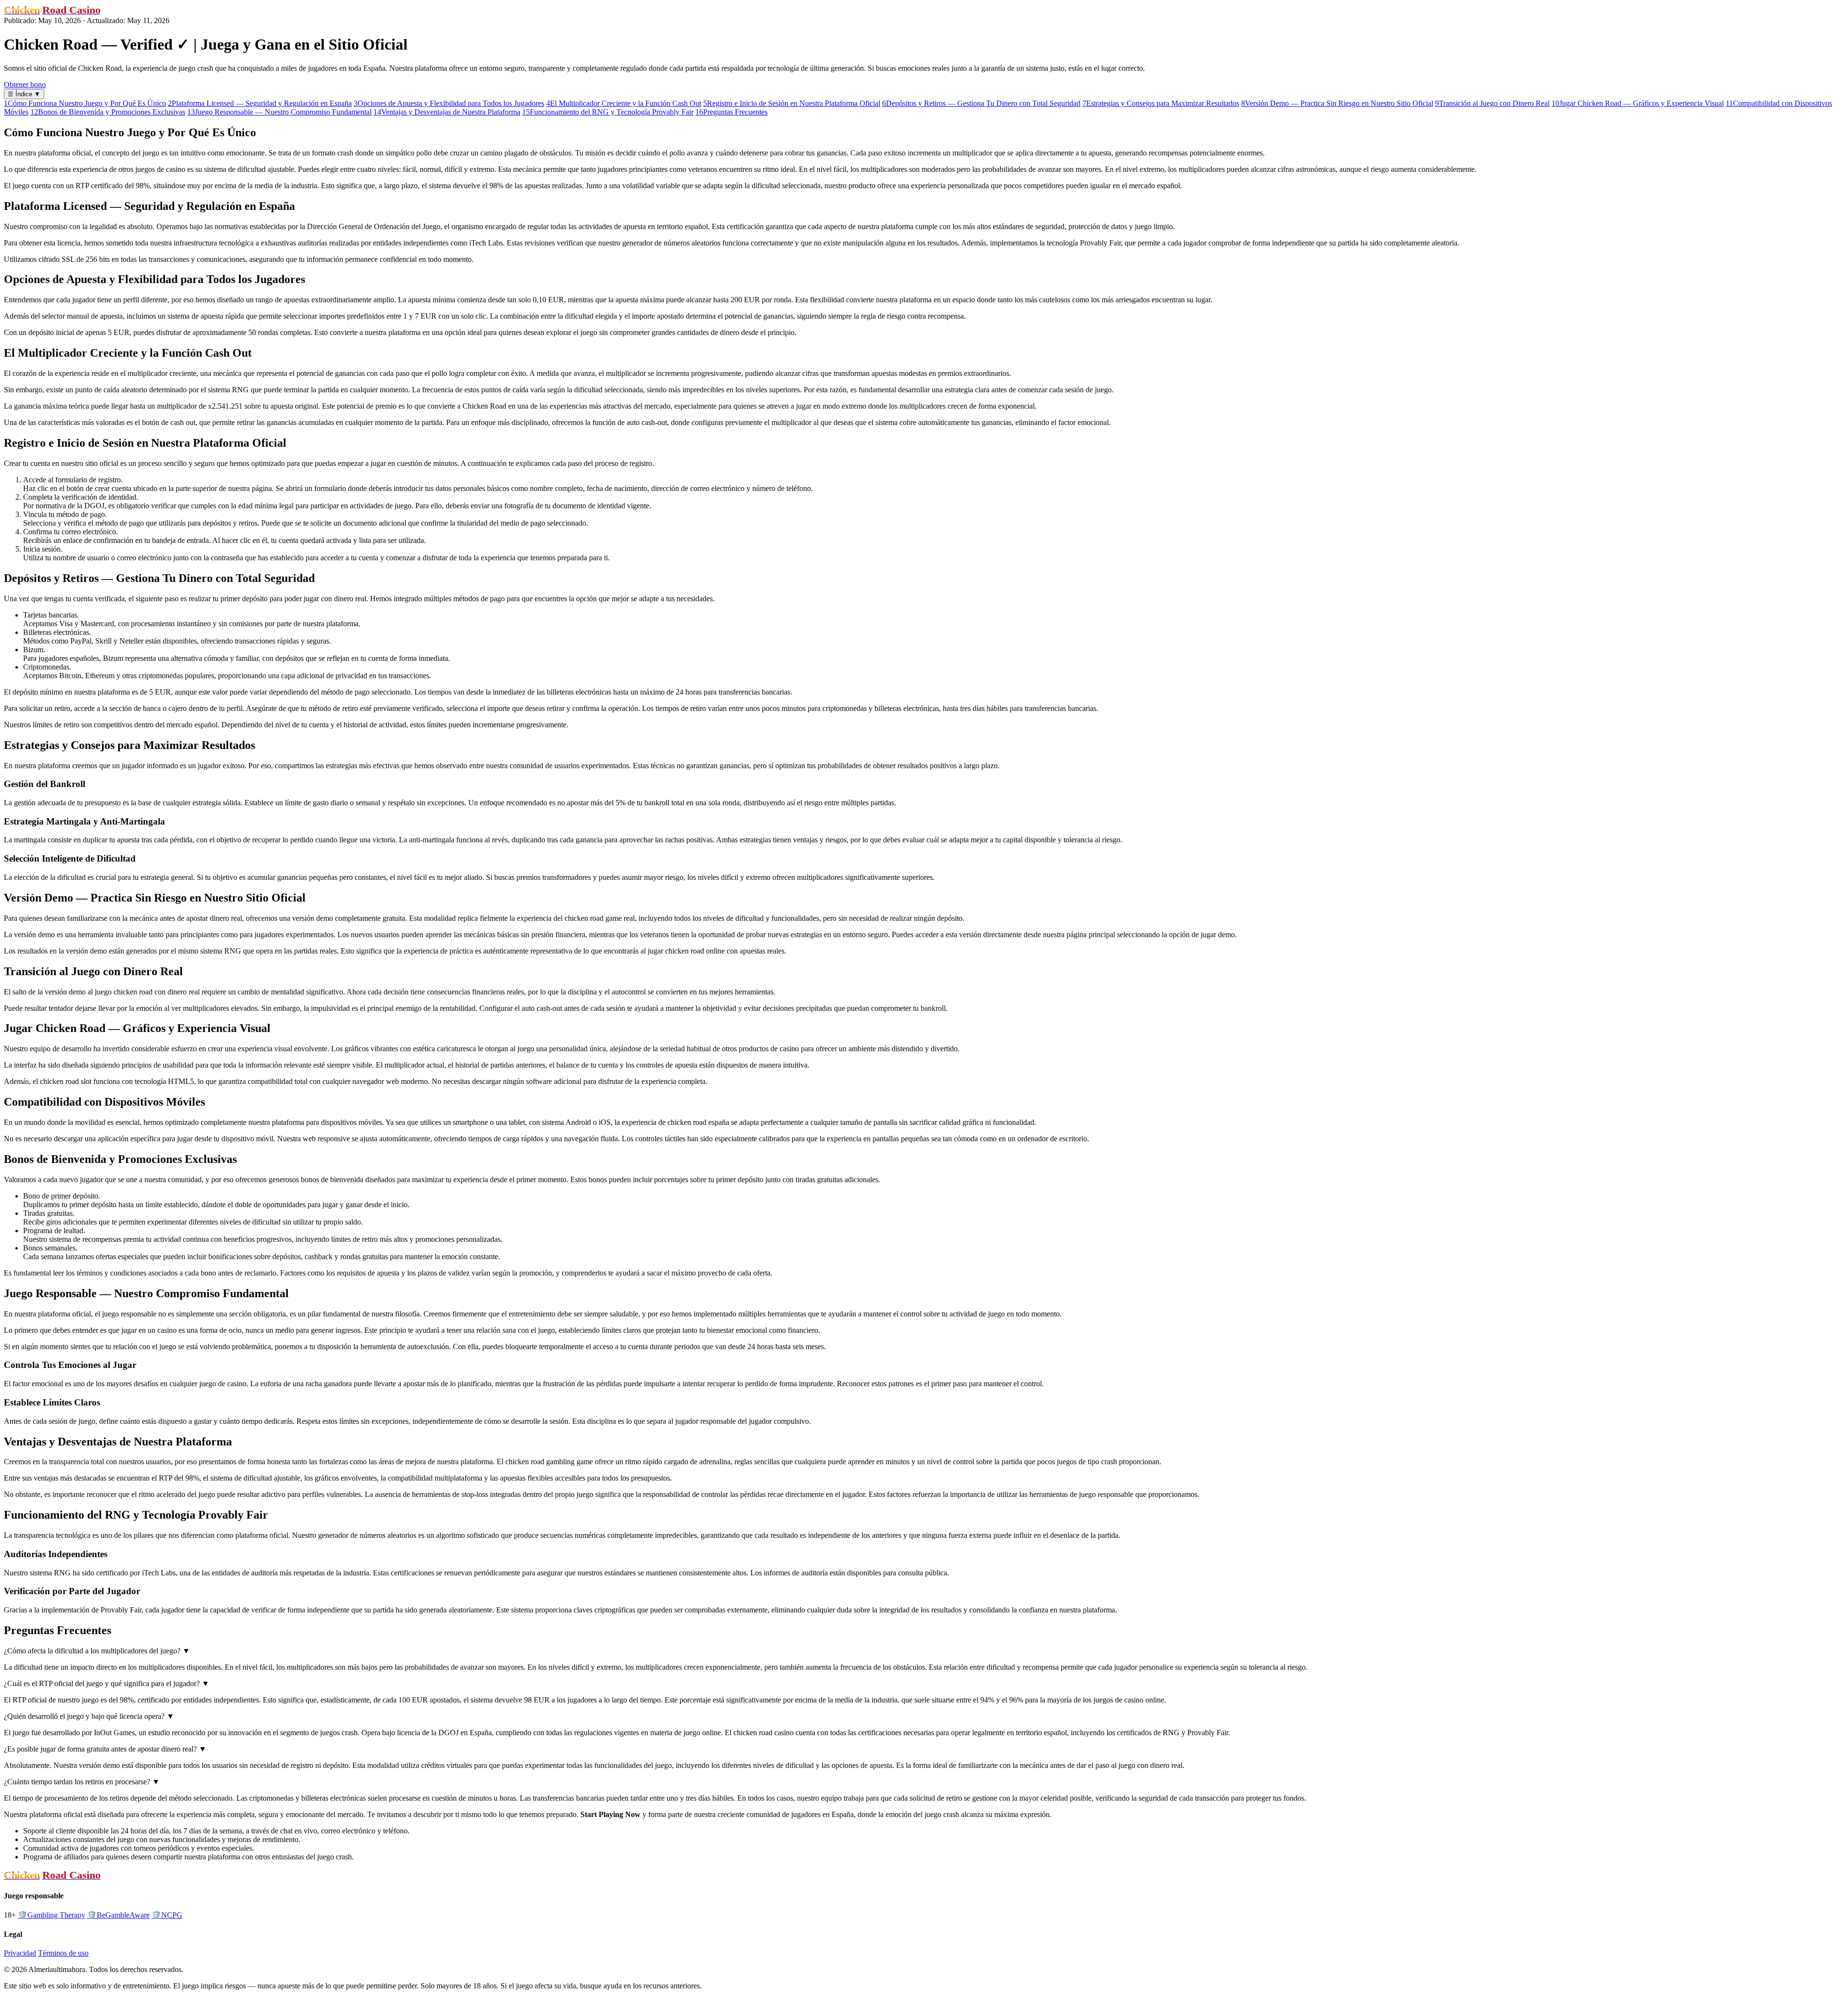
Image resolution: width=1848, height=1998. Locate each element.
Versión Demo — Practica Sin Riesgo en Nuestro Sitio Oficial (1337, 103)
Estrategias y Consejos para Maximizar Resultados (1161, 103)
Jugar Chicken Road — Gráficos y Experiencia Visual (1638, 103)
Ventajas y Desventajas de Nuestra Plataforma (447, 112)
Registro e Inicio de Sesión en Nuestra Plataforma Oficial (792, 103)
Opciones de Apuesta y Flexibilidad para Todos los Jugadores (449, 103)
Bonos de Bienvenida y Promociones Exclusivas (108, 112)
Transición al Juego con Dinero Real (1492, 103)
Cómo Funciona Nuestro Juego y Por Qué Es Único (85, 103)
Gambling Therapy (51, 1915)
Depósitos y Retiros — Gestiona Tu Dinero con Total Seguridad (981, 103)
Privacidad (20, 1953)
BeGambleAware (118, 1915)
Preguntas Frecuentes (731, 112)
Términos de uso (63, 1953)
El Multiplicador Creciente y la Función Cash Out (624, 103)
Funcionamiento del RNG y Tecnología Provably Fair (608, 112)
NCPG (167, 1915)
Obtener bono (25, 84)
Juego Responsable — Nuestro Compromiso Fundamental (279, 112)
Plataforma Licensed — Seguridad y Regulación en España (260, 103)
